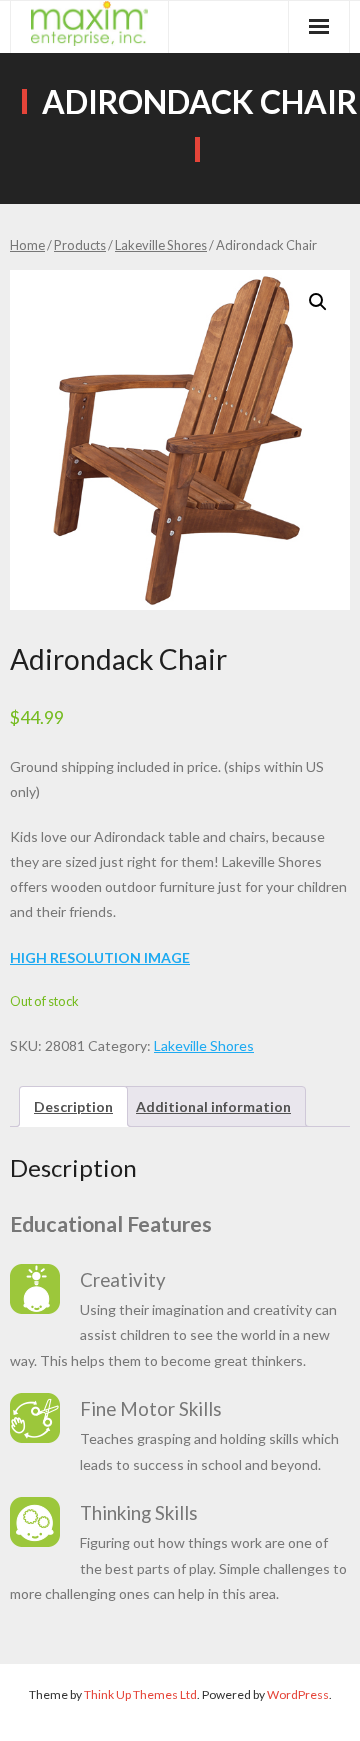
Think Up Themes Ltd (140, 1694)
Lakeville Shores (161, 245)
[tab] (73, 1106)
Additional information (213, 1106)
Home (27, 245)
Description (73, 1106)
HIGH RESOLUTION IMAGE (100, 957)
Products (80, 245)
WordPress (298, 1694)
